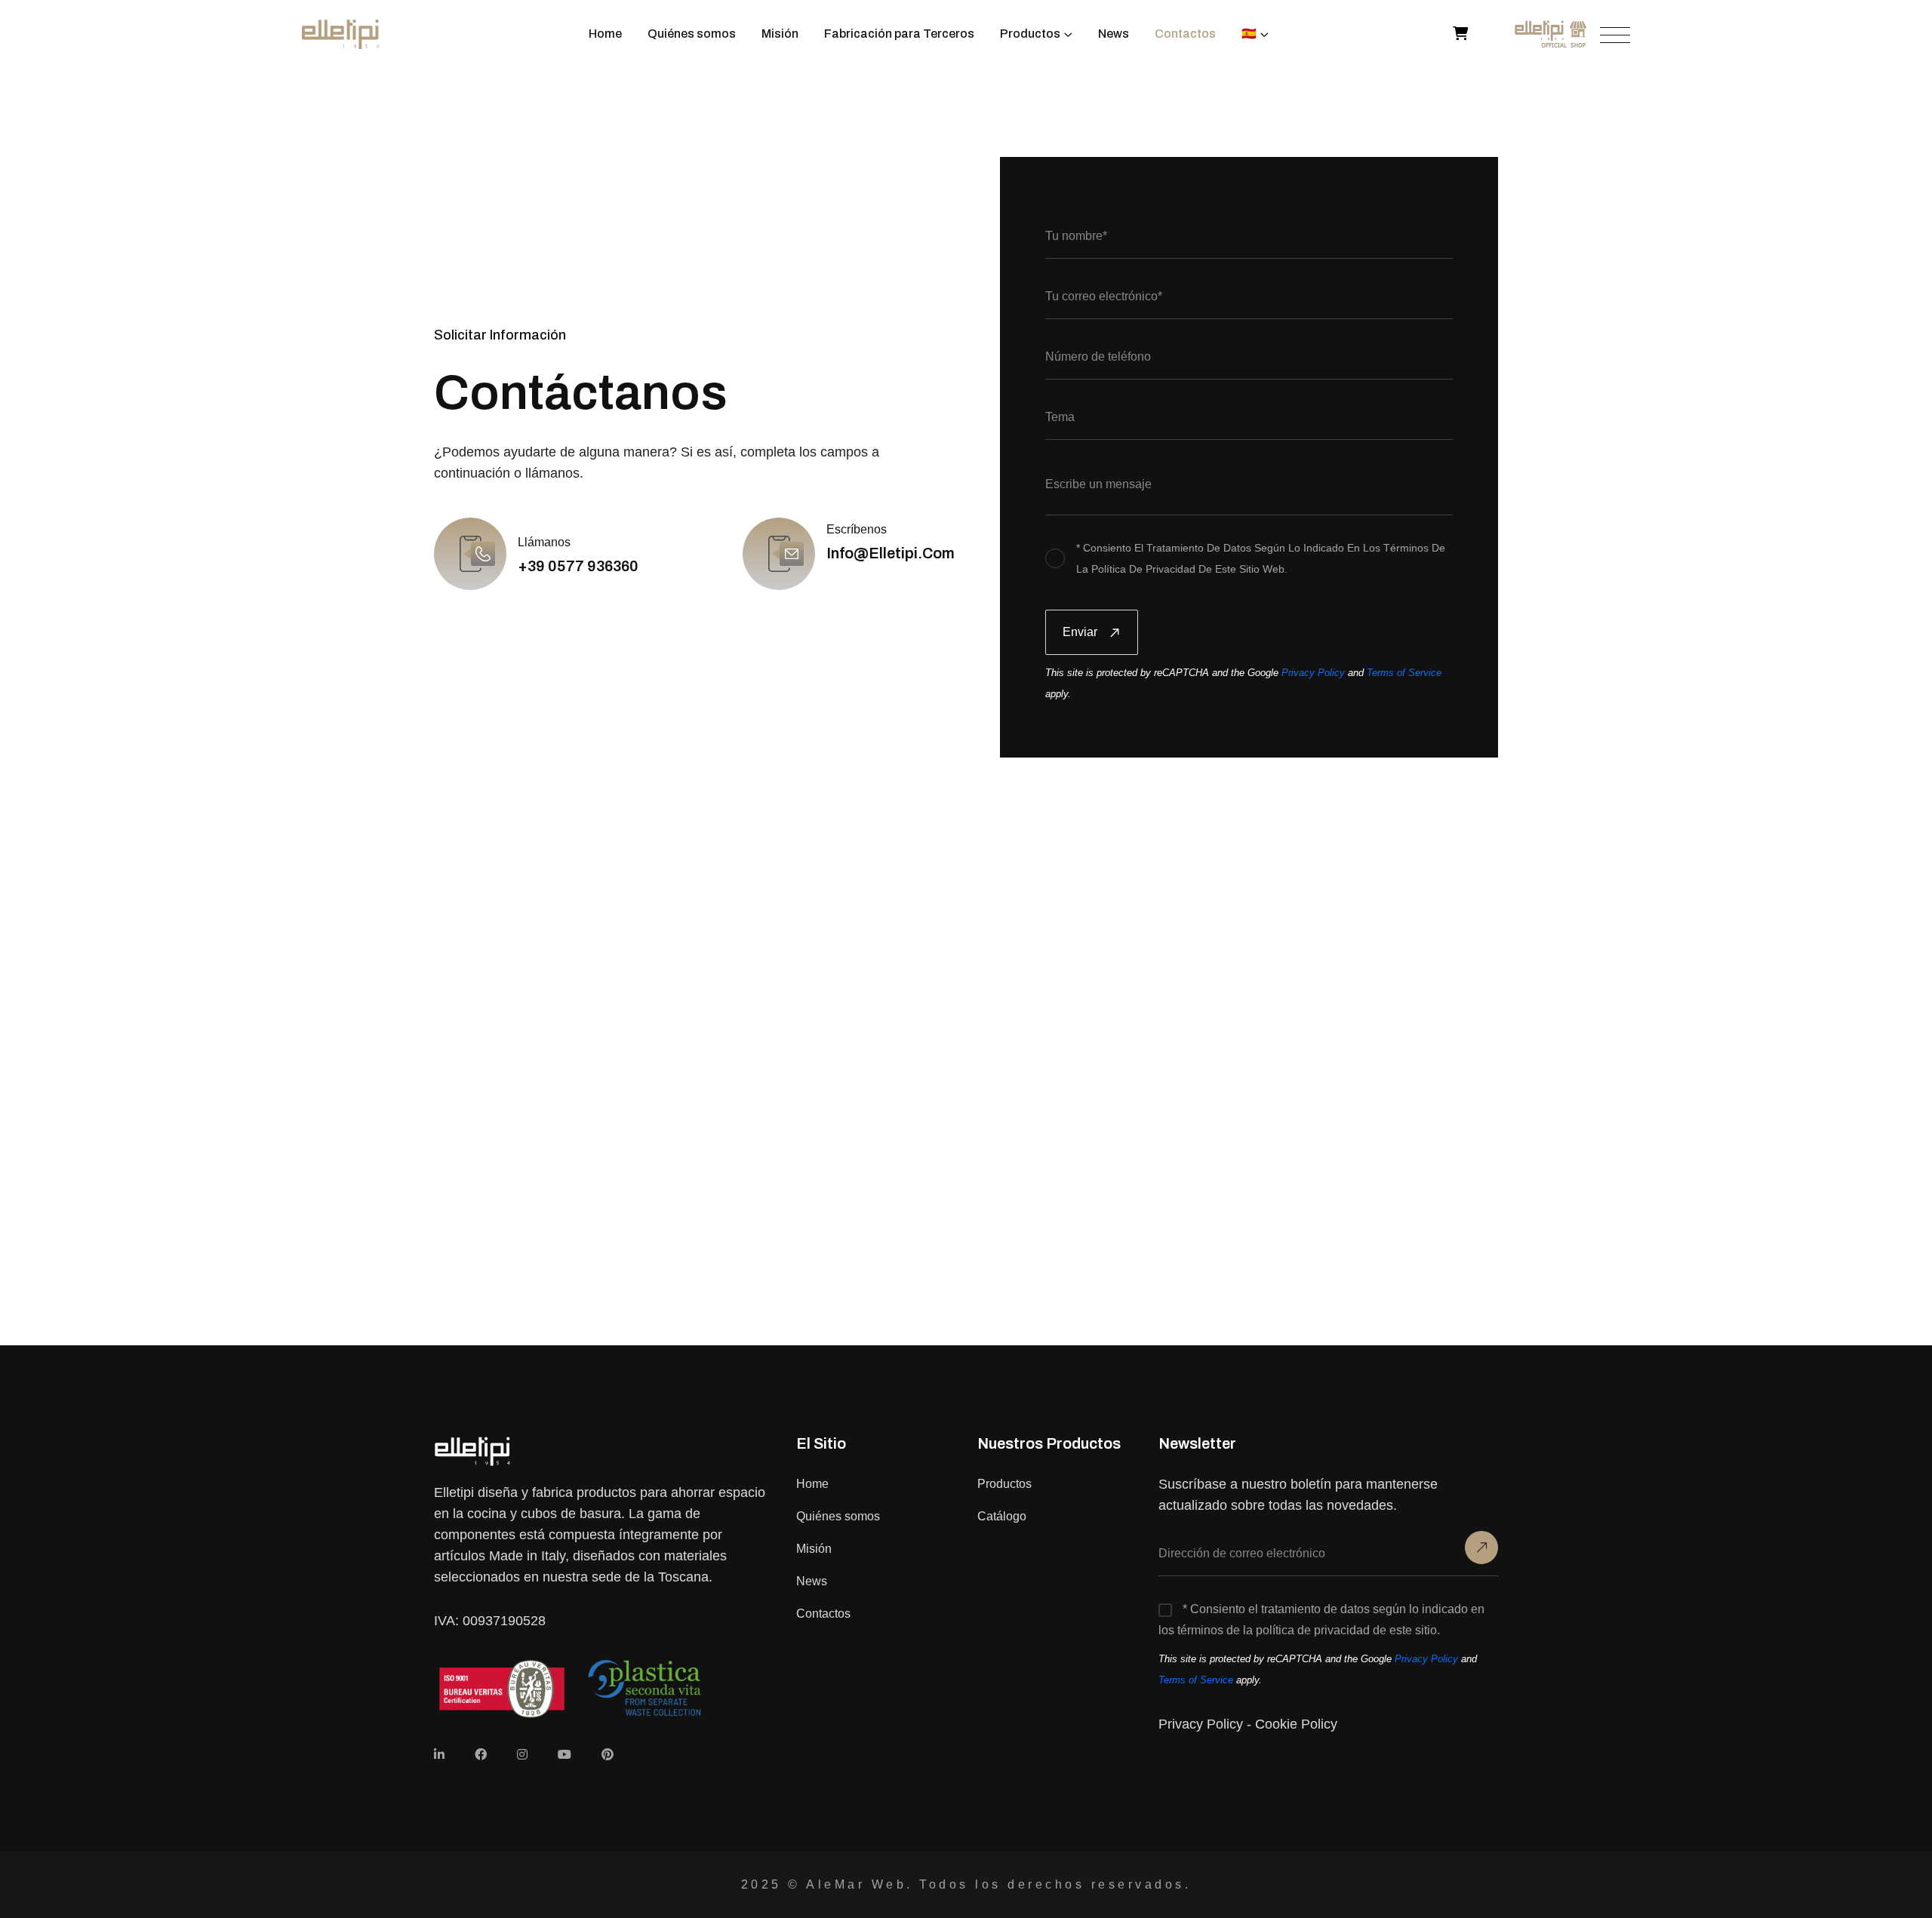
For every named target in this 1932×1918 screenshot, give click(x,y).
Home (605, 34)
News (1114, 34)
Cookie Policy (1296, 1724)
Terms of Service (1404, 673)
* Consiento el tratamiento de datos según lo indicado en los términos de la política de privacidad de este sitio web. (1261, 558)
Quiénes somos (692, 34)
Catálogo (1002, 1516)
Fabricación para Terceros (899, 34)
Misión (780, 34)
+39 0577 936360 (578, 566)
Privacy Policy (1313, 673)
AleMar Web (856, 1884)
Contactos (1185, 34)
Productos (1030, 34)
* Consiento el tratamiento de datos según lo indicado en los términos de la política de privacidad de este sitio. (1321, 1620)
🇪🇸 (1249, 34)
